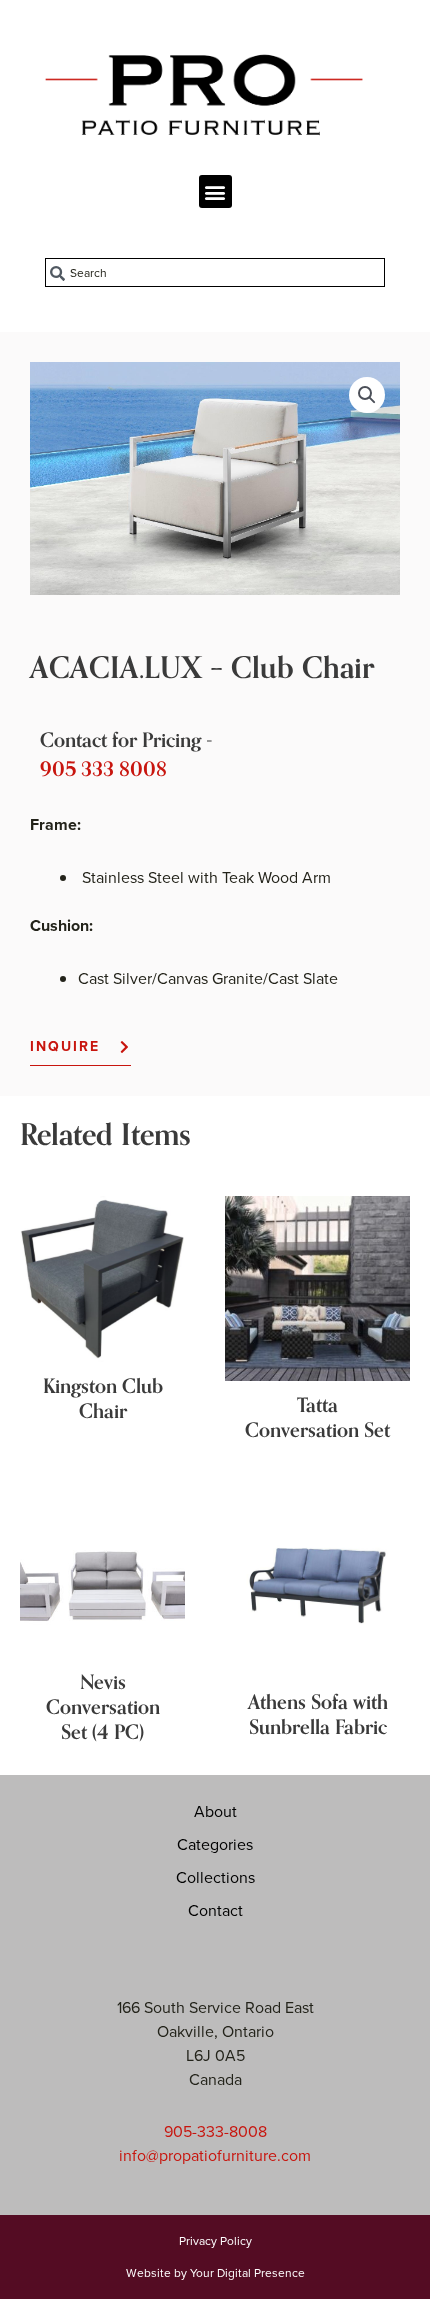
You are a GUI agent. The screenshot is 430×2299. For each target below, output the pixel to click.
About (215, 1811)
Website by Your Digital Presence (215, 2272)
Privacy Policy (215, 2240)
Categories (215, 1844)
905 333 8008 (103, 769)
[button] (215, 191)
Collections (215, 1877)
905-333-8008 (215, 2131)
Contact (215, 1910)
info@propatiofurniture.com (215, 2155)
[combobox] (215, 272)
